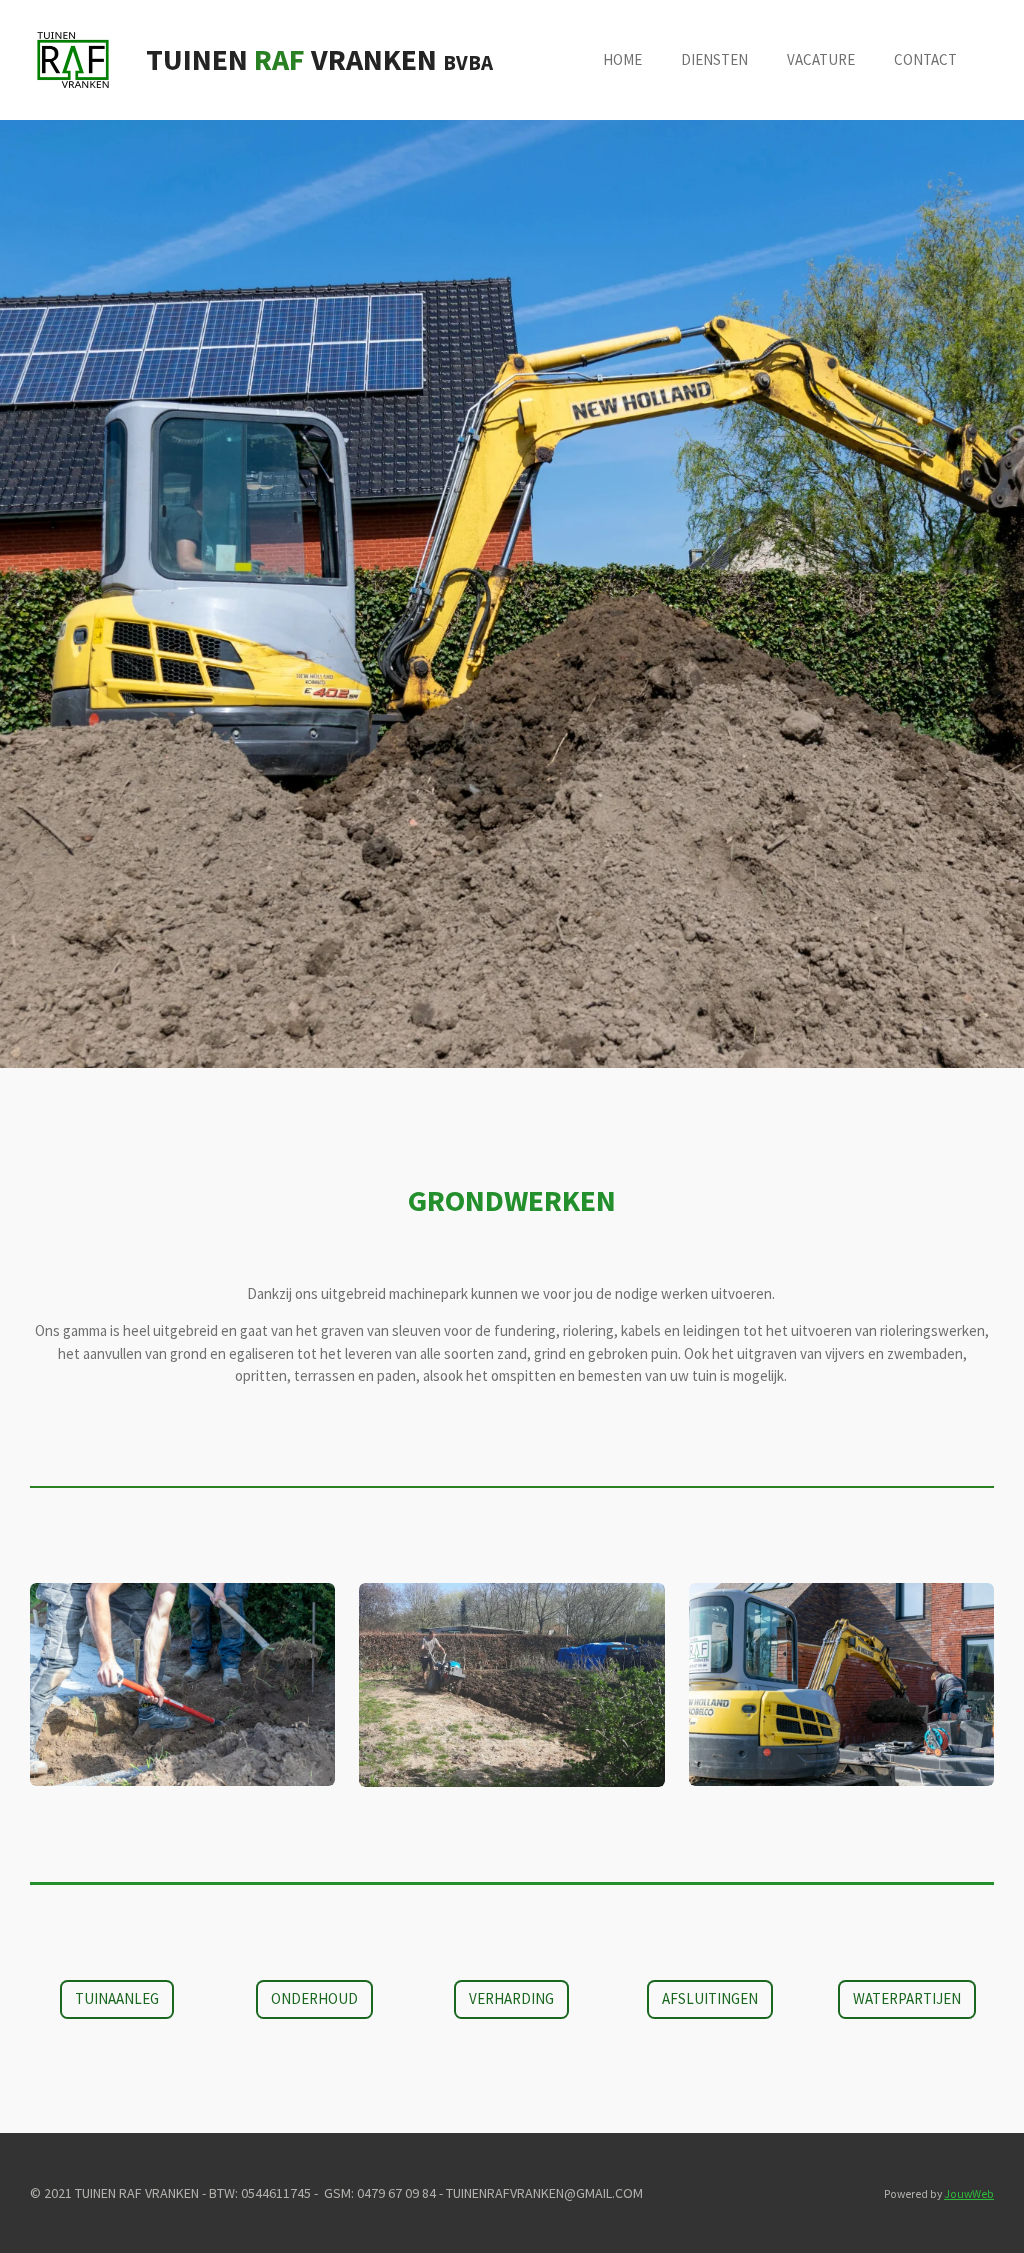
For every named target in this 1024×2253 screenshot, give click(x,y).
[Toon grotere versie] (182, 1684)
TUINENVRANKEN (319, 59)
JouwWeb (969, 2194)
